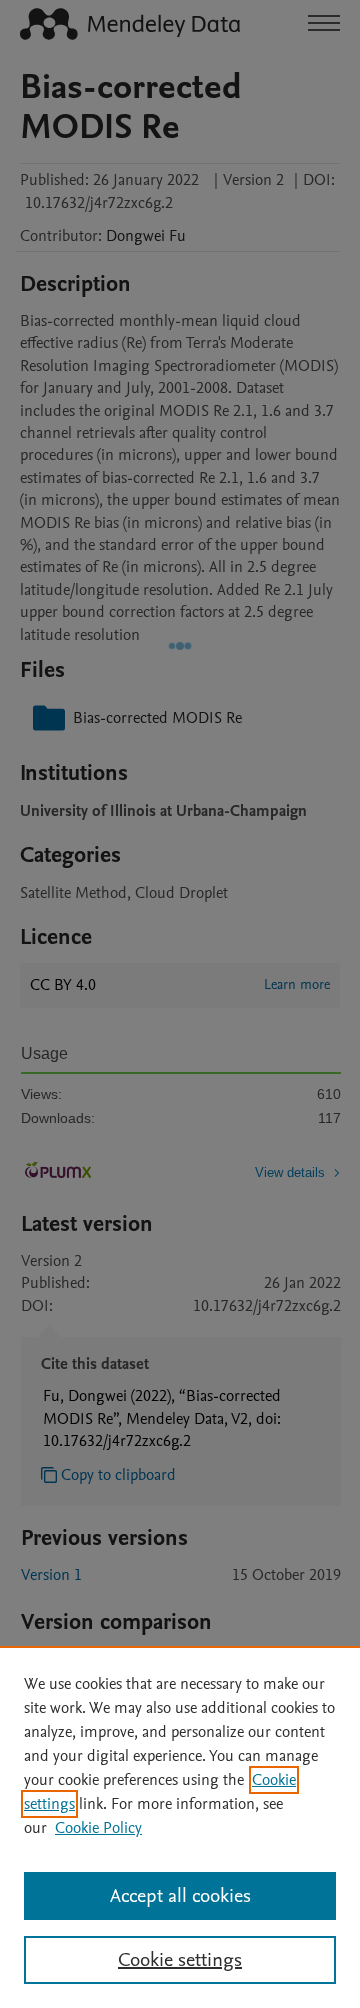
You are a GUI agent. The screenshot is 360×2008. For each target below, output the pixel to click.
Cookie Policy (98, 1828)
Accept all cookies (180, 1896)
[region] (180, 1827)
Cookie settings (180, 1960)
